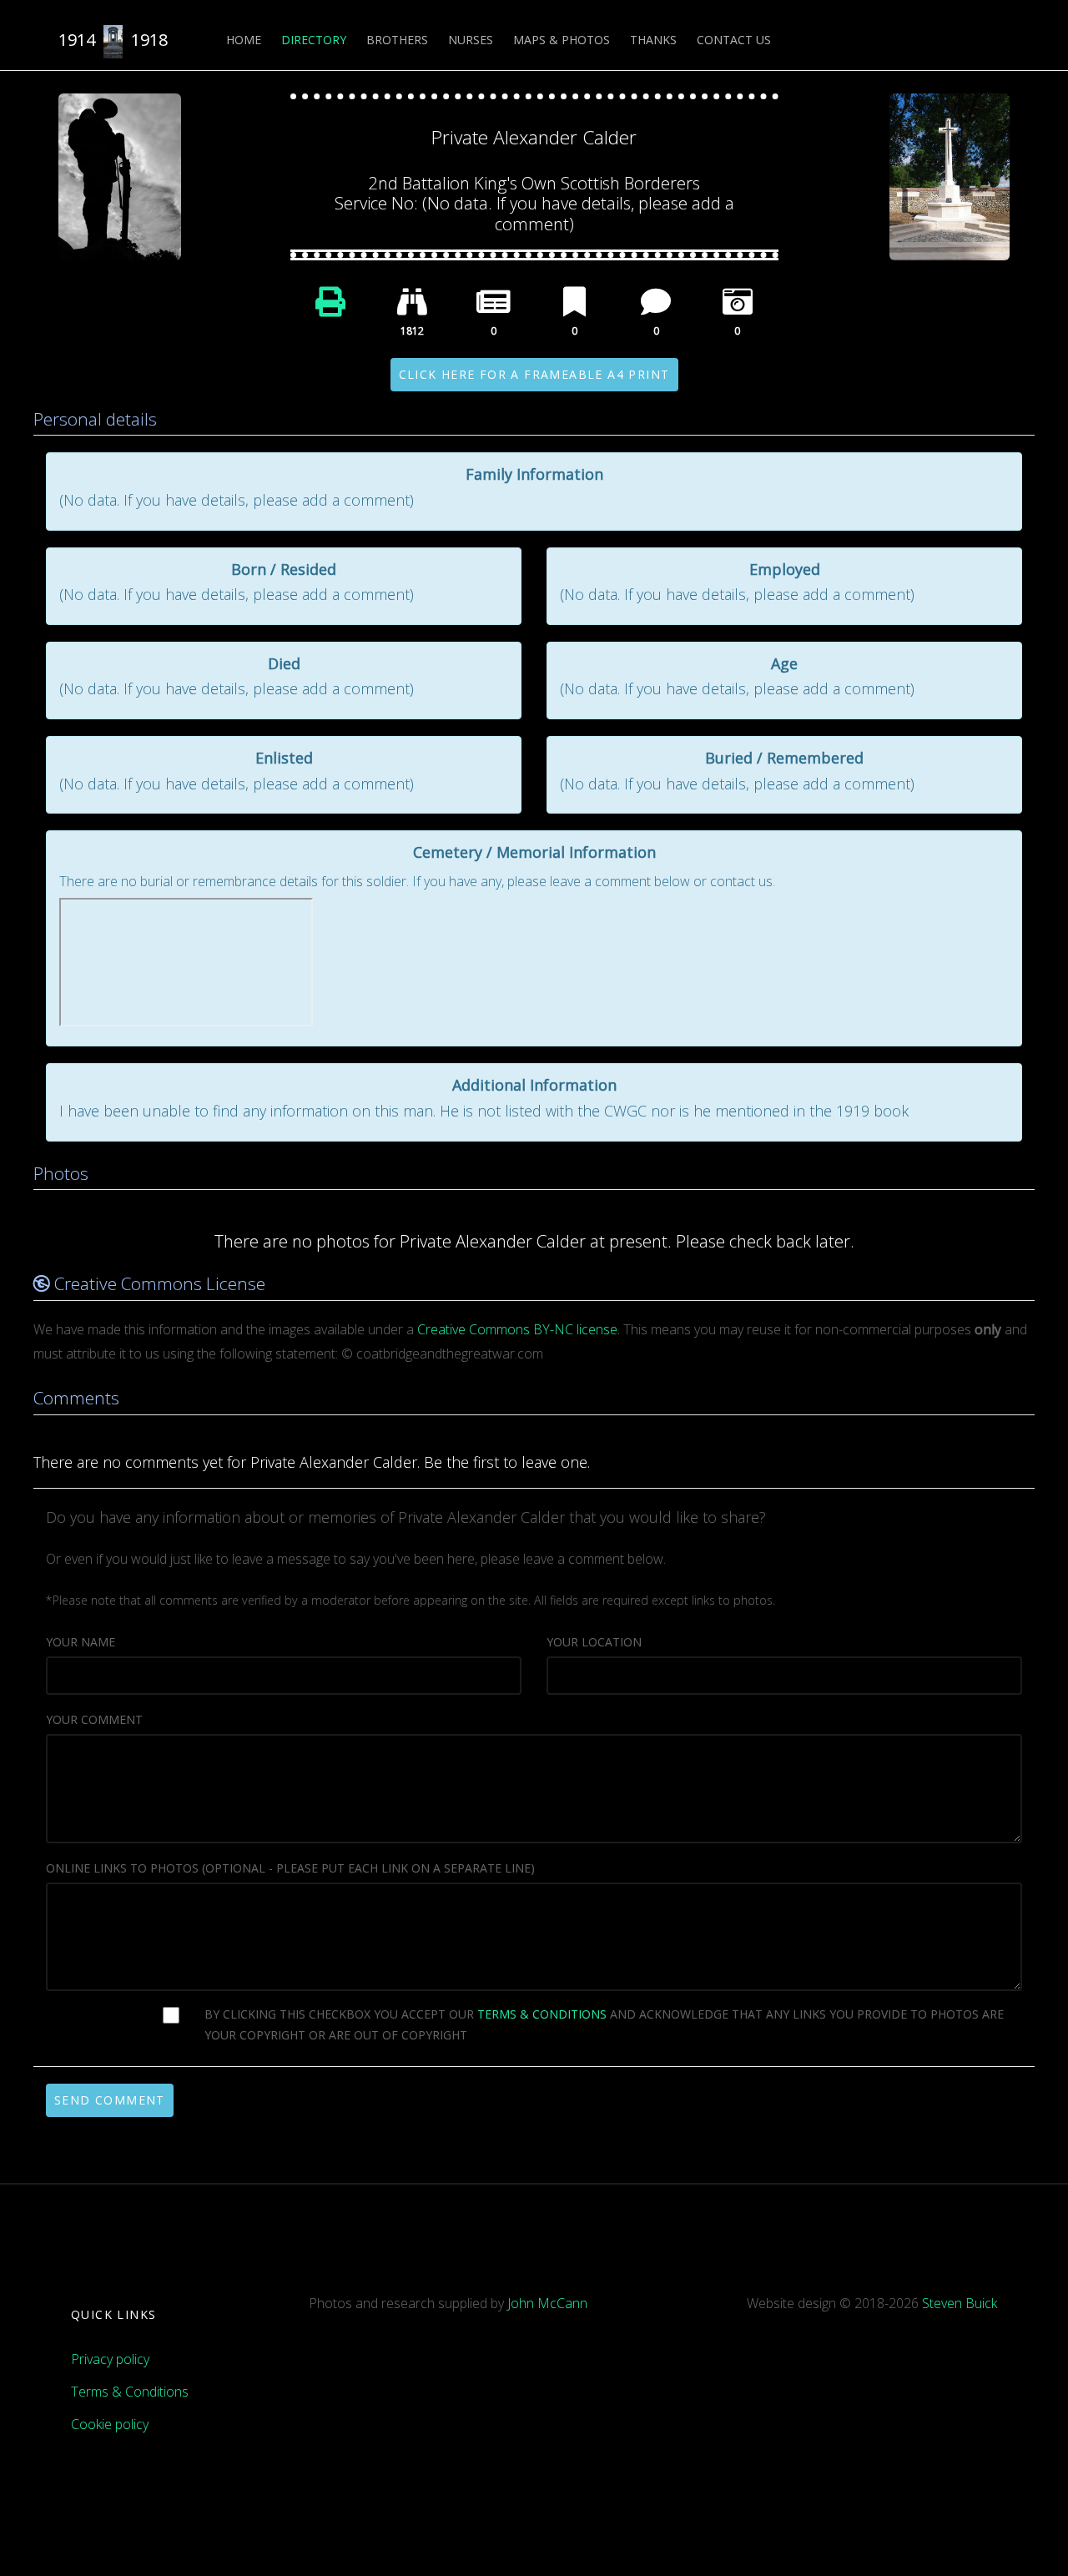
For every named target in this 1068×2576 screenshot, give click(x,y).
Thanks (653, 40)
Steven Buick (960, 2303)
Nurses (471, 40)
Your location (594, 1642)
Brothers (397, 40)
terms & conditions (542, 2014)
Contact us (734, 40)
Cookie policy (110, 2424)
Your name (81, 1642)
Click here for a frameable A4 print (534, 374)
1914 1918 (113, 40)
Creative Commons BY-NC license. (519, 1329)
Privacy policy (110, 2359)
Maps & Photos (562, 40)
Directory (314, 40)
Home (244, 40)
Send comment (110, 2100)
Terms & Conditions (130, 2392)
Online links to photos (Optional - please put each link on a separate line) (290, 1868)
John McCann (547, 2303)
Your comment (94, 1719)
